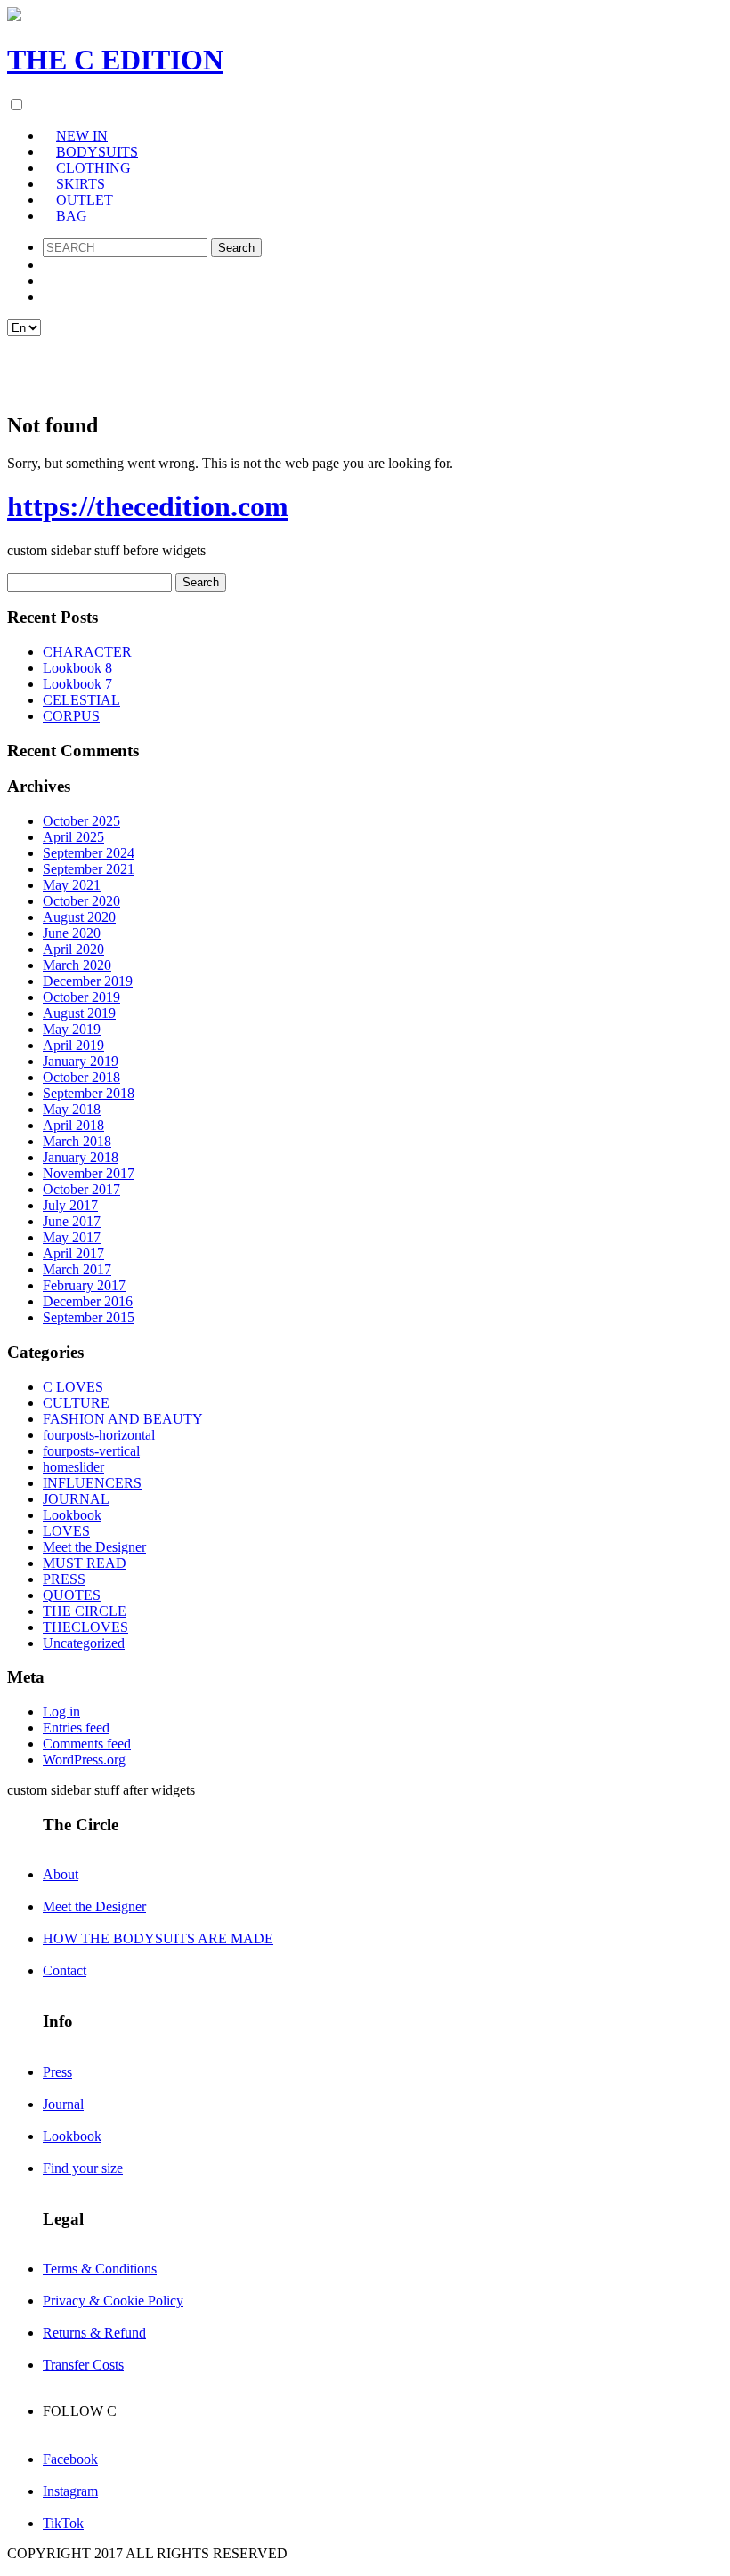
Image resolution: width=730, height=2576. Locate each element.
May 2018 (72, 1109)
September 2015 (89, 1317)
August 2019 (79, 1013)
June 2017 (72, 1221)
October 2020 (81, 901)
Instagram (70, 2491)
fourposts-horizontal (99, 1435)
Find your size (83, 2168)
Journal (63, 2104)
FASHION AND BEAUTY (123, 1419)
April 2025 (73, 837)
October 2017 (81, 1189)
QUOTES (72, 1595)
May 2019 (72, 1029)
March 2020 (77, 965)
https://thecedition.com (148, 506)
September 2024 (89, 853)
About (61, 1874)
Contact (65, 1970)
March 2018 (77, 1141)
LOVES (66, 1531)
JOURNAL (76, 1499)
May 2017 (72, 1237)
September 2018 (89, 1093)
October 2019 (81, 997)
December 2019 (88, 981)
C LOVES (73, 1387)
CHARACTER (87, 652)
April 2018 (73, 1125)
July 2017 (70, 1205)
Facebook (70, 2459)
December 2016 (88, 1301)
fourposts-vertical (91, 1451)
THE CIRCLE (85, 1611)
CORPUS (71, 716)
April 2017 (73, 1253)
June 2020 (72, 933)
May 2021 (72, 885)
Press (57, 2072)
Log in (509, 366)
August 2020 (79, 917)
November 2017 (89, 1173)
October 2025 (81, 821)
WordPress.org (84, 1760)
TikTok (63, 2523)
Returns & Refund (94, 2333)
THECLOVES (85, 1627)
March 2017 (77, 1269)
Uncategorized (84, 1643)
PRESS (64, 1579)
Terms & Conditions (100, 2269)
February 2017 (84, 1285)
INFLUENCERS (92, 1483)
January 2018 (81, 1157)
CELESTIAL (81, 700)
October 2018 (81, 1077)
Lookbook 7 (77, 684)
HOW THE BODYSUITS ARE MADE (158, 1938)
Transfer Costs (83, 2365)
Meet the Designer (94, 1547)
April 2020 (73, 949)
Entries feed (76, 1728)
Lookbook (72, 1515)
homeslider (73, 1467)
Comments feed (87, 1744)
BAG (72, 216)
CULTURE (76, 1403)
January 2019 (81, 1061)
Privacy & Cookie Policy (113, 2301)
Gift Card (403, 366)
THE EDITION (115, 60)
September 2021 (89, 869)
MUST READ (85, 1563)
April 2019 (73, 1045)
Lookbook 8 (77, 668)
